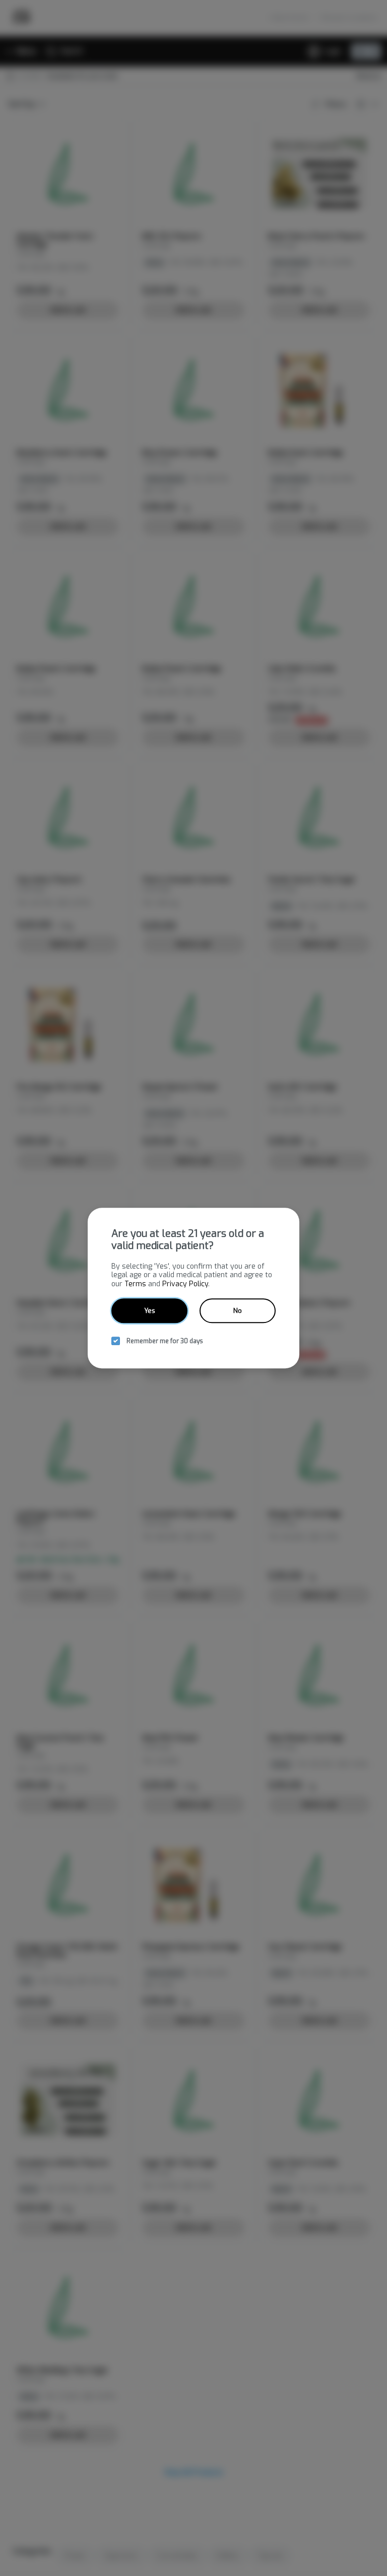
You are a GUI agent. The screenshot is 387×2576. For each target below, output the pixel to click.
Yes (150, 1311)
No (238, 1311)
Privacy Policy (185, 1284)
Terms (135, 1284)
